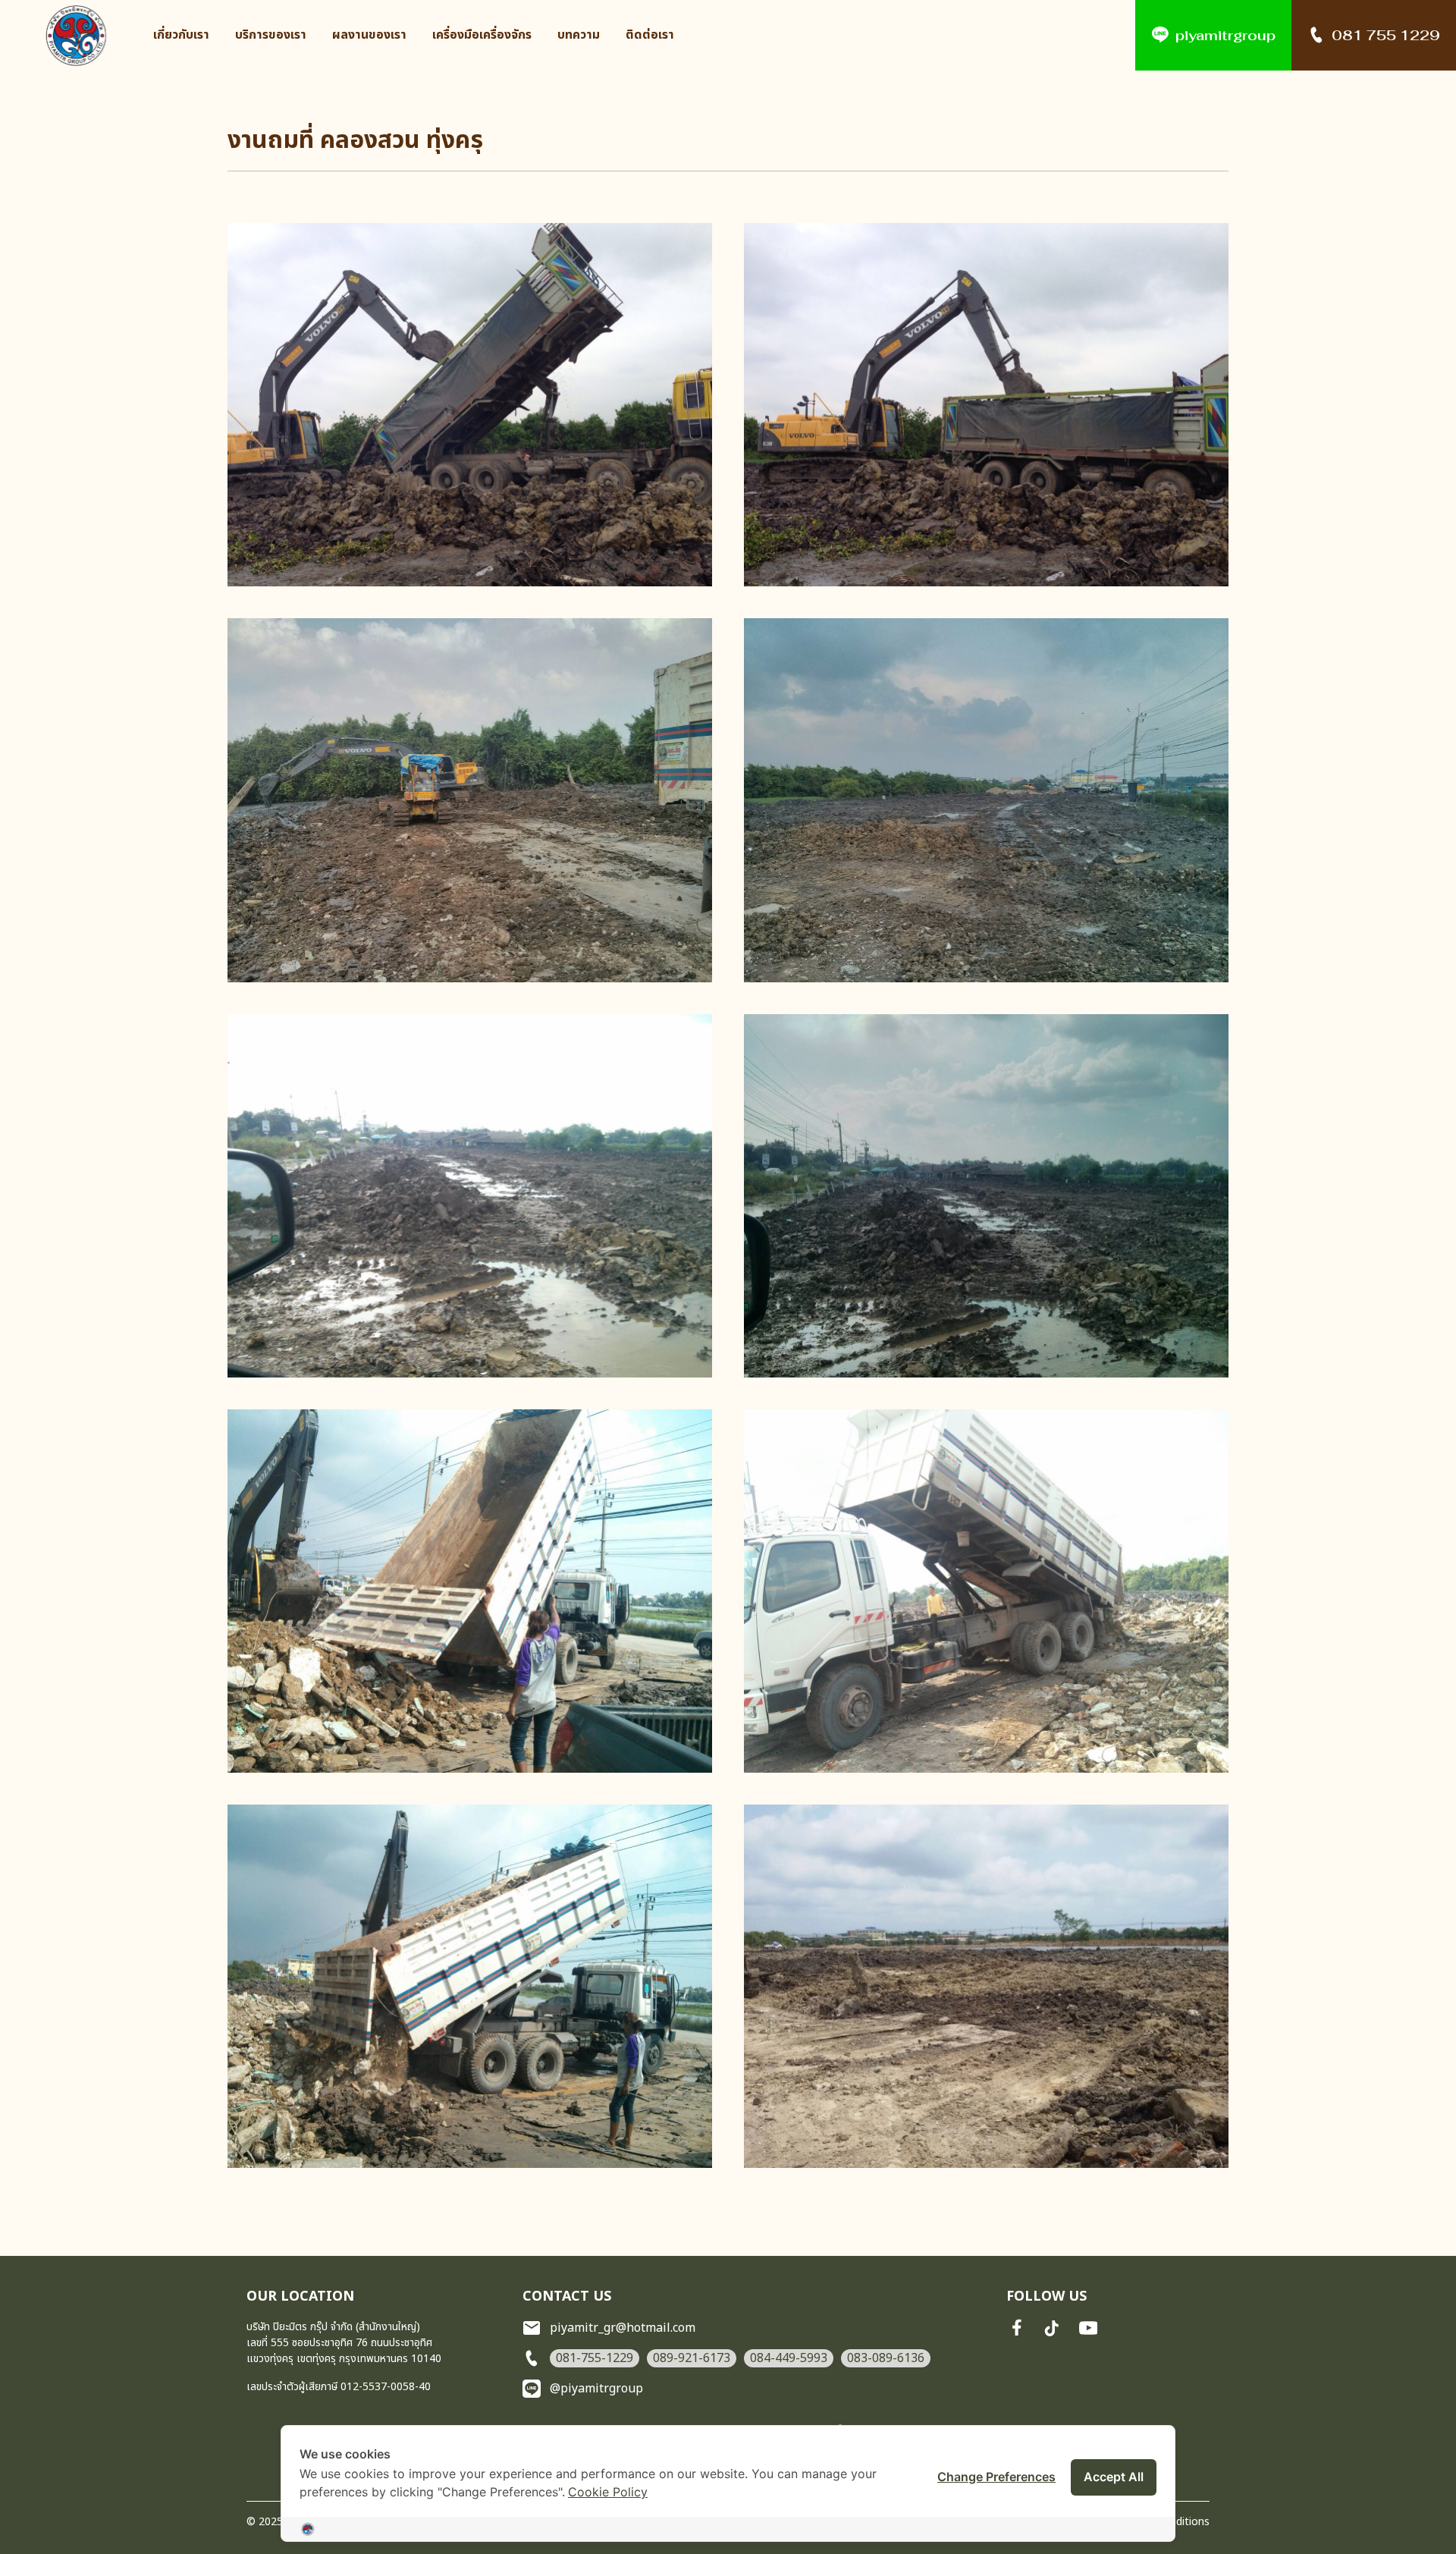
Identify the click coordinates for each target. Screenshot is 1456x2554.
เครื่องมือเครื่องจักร (482, 36)
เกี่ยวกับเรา (181, 36)
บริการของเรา (271, 36)
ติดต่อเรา (650, 36)
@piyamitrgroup (596, 2389)
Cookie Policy (608, 2492)
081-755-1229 (595, 2358)
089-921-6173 (692, 2358)
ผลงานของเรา (369, 36)
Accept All (1114, 2477)
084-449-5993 (789, 2358)
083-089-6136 (886, 2358)
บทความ (579, 36)
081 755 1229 (1386, 35)
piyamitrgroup (1225, 35)
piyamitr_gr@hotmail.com (623, 2328)
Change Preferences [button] (996, 2477)
